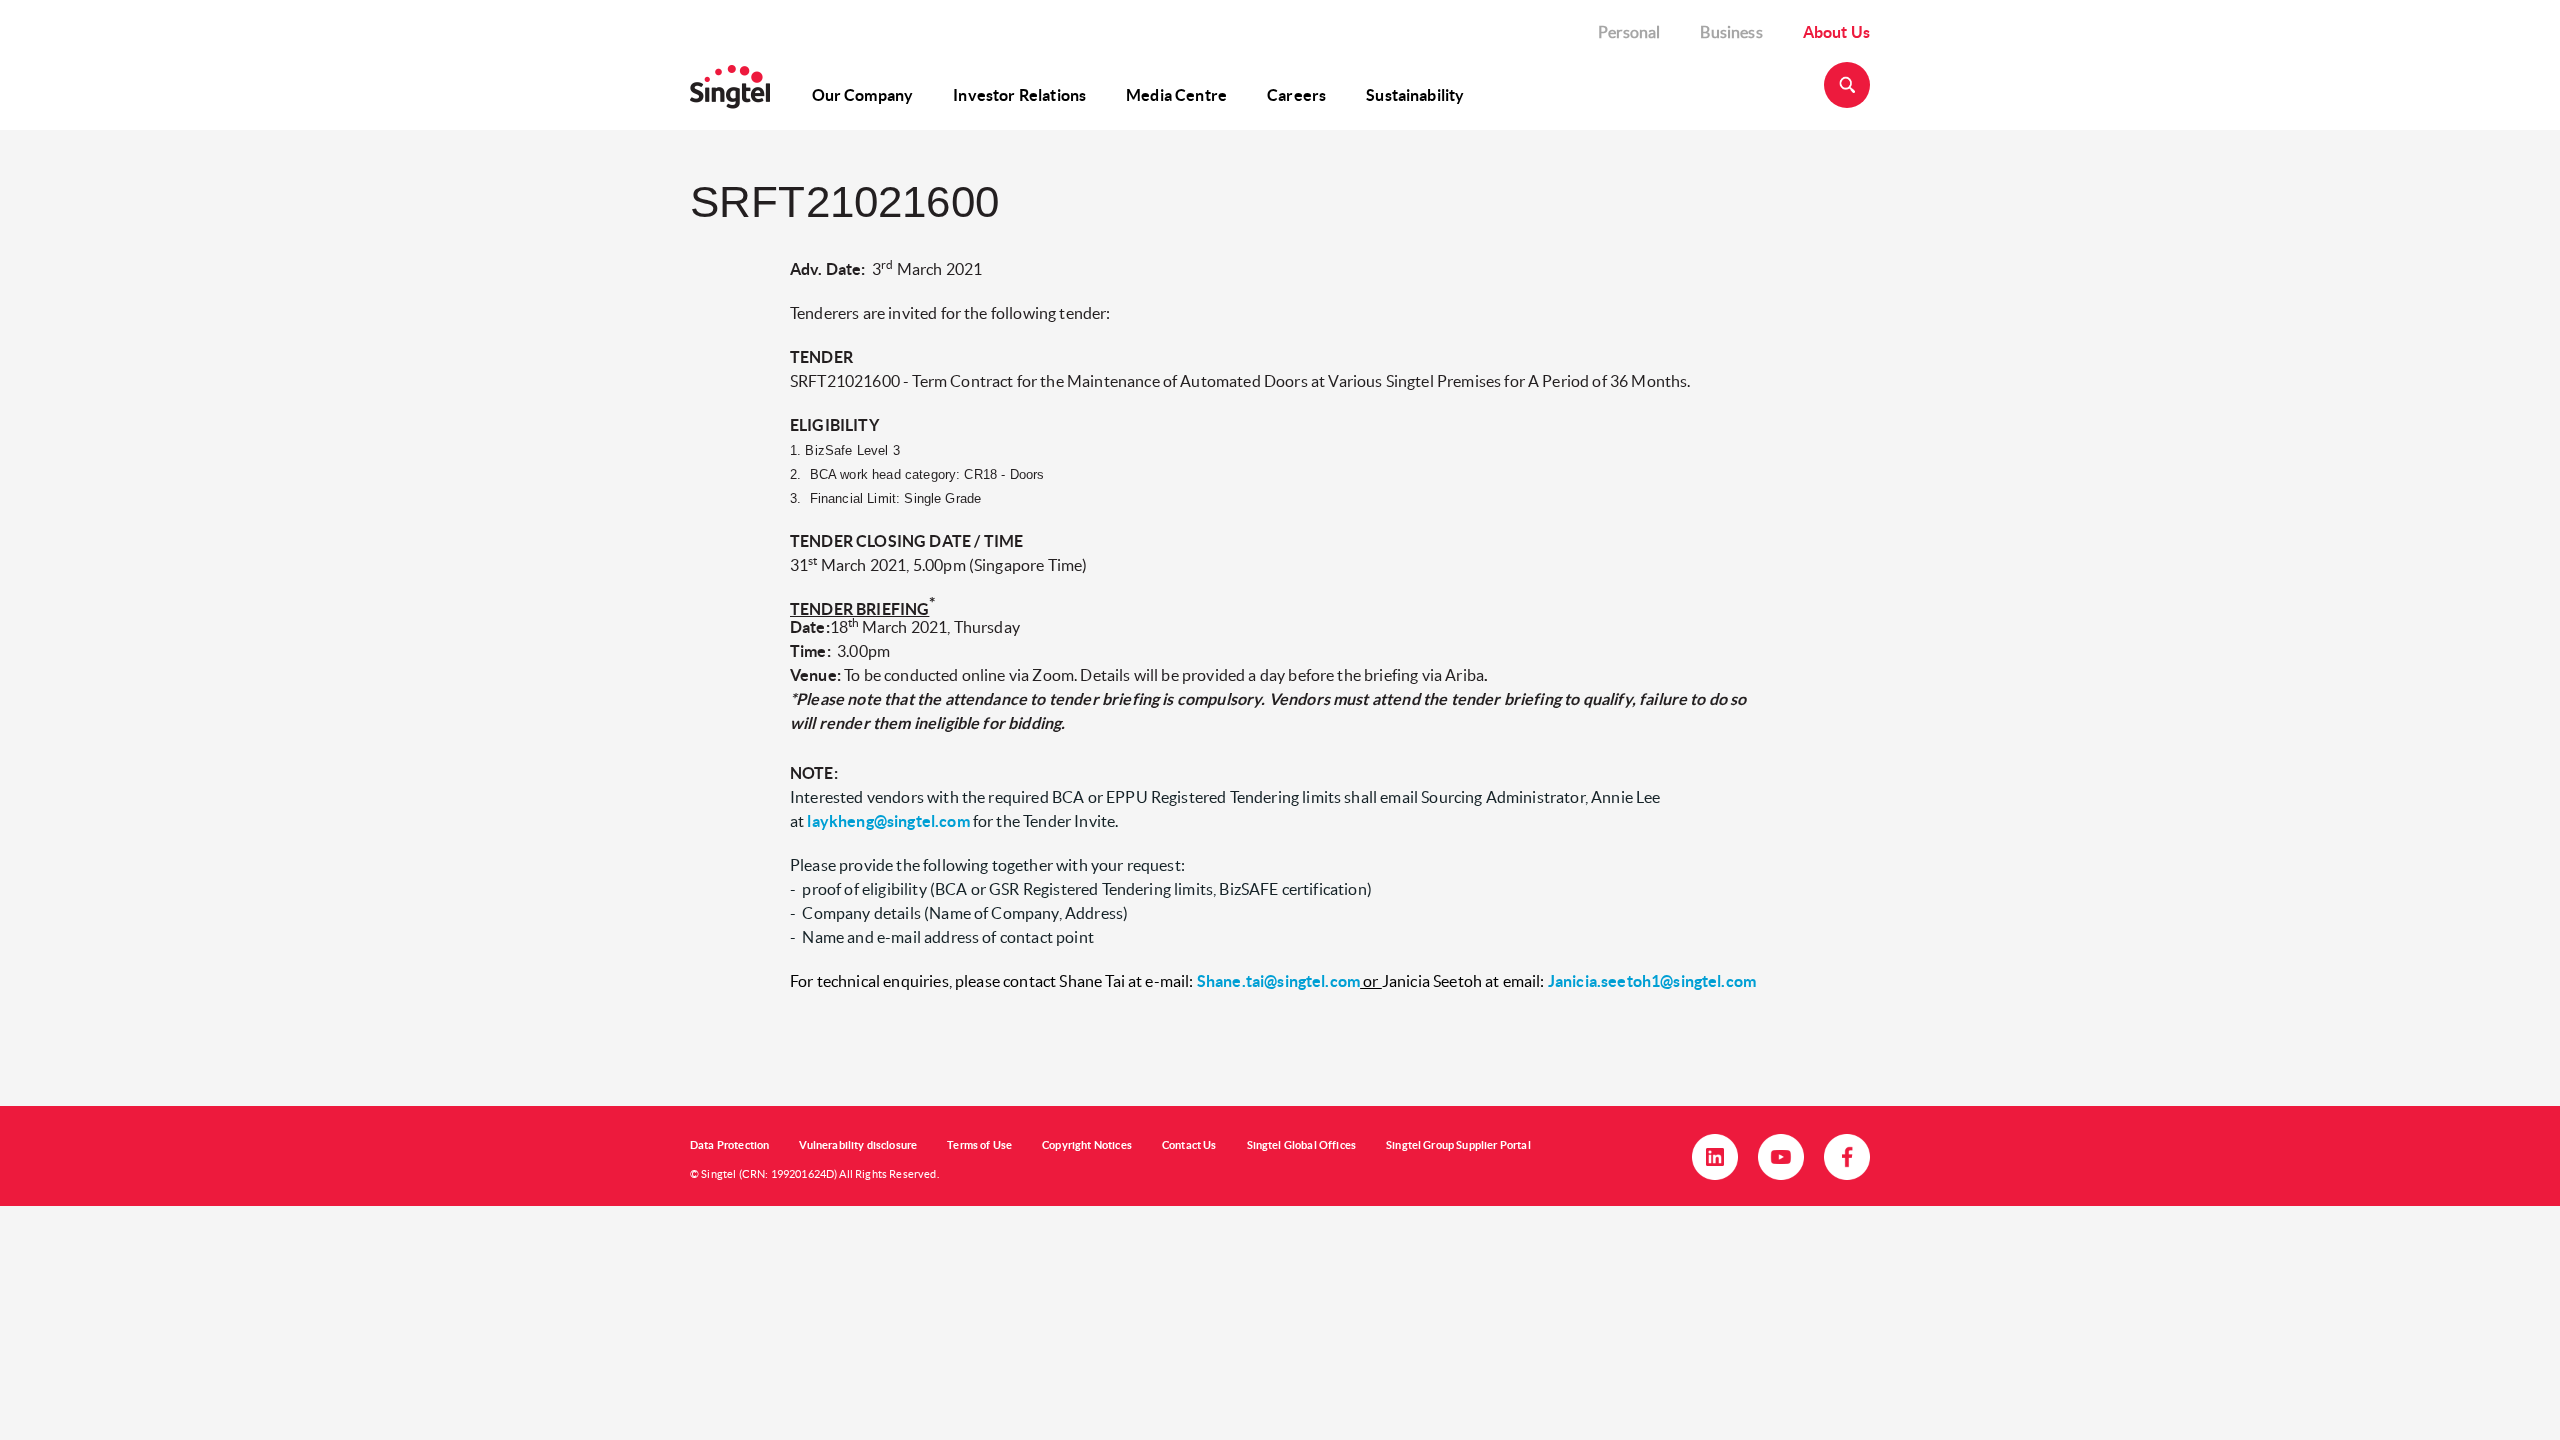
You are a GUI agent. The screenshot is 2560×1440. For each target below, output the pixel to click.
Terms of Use (979, 1145)
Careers (1296, 95)
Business (1731, 32)
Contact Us (1189, 1145)
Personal (1629, 32)
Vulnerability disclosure (858, 1145)
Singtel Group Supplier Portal (1458, 1145)
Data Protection (729, 1145)
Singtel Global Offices (1302, 1145)
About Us (1836, 32)
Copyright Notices (1087, 1145)
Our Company (863, 95)
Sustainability (1415, 95)
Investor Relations (1019, 95)
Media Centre (1176, 95)
